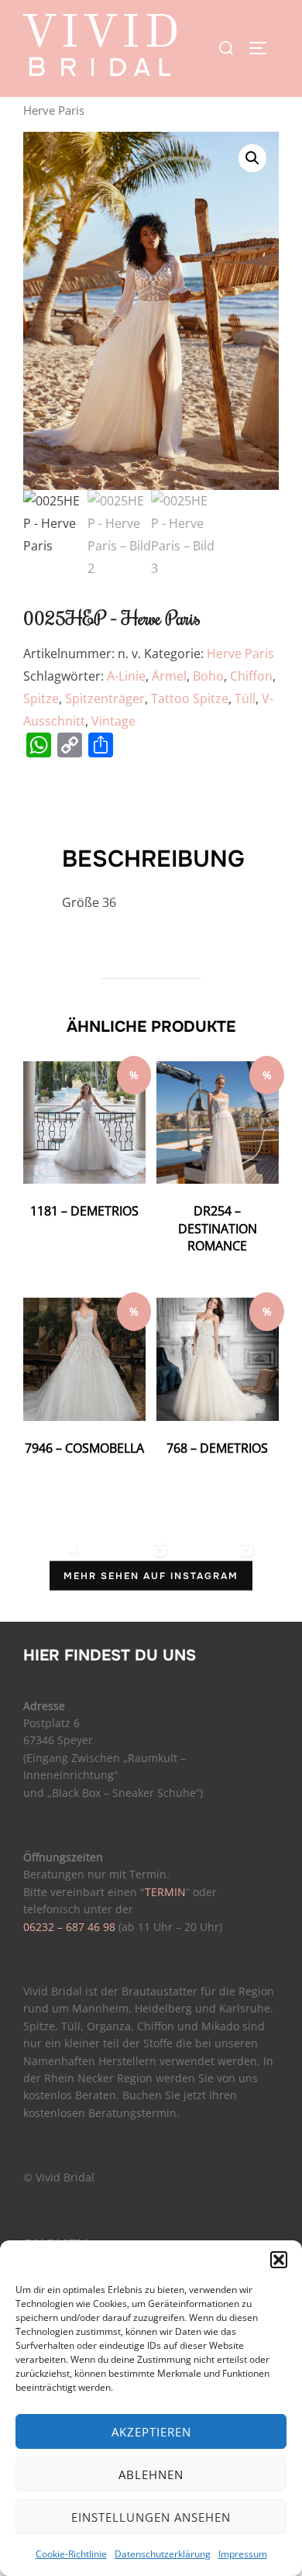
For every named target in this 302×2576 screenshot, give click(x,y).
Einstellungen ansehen (151, 2517)
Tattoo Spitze (190, 698)
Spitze (41, 698)
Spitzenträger (105, 698)
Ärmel (169, 676)
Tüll (245, 698)
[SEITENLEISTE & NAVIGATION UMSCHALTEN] (263, 48)
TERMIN (165, 1892)
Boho (208, 676)
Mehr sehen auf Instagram (151, 1575)
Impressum (243, 2554)
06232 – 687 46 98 (69, 1927)
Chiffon (251, 676)
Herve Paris (240, 653)
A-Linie (126, 676)
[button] (279, 2260)
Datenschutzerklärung (163, 2554)
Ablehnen (151, 2474)
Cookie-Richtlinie (71, 2554)
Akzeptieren (151, 2432)
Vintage (113, 721)
